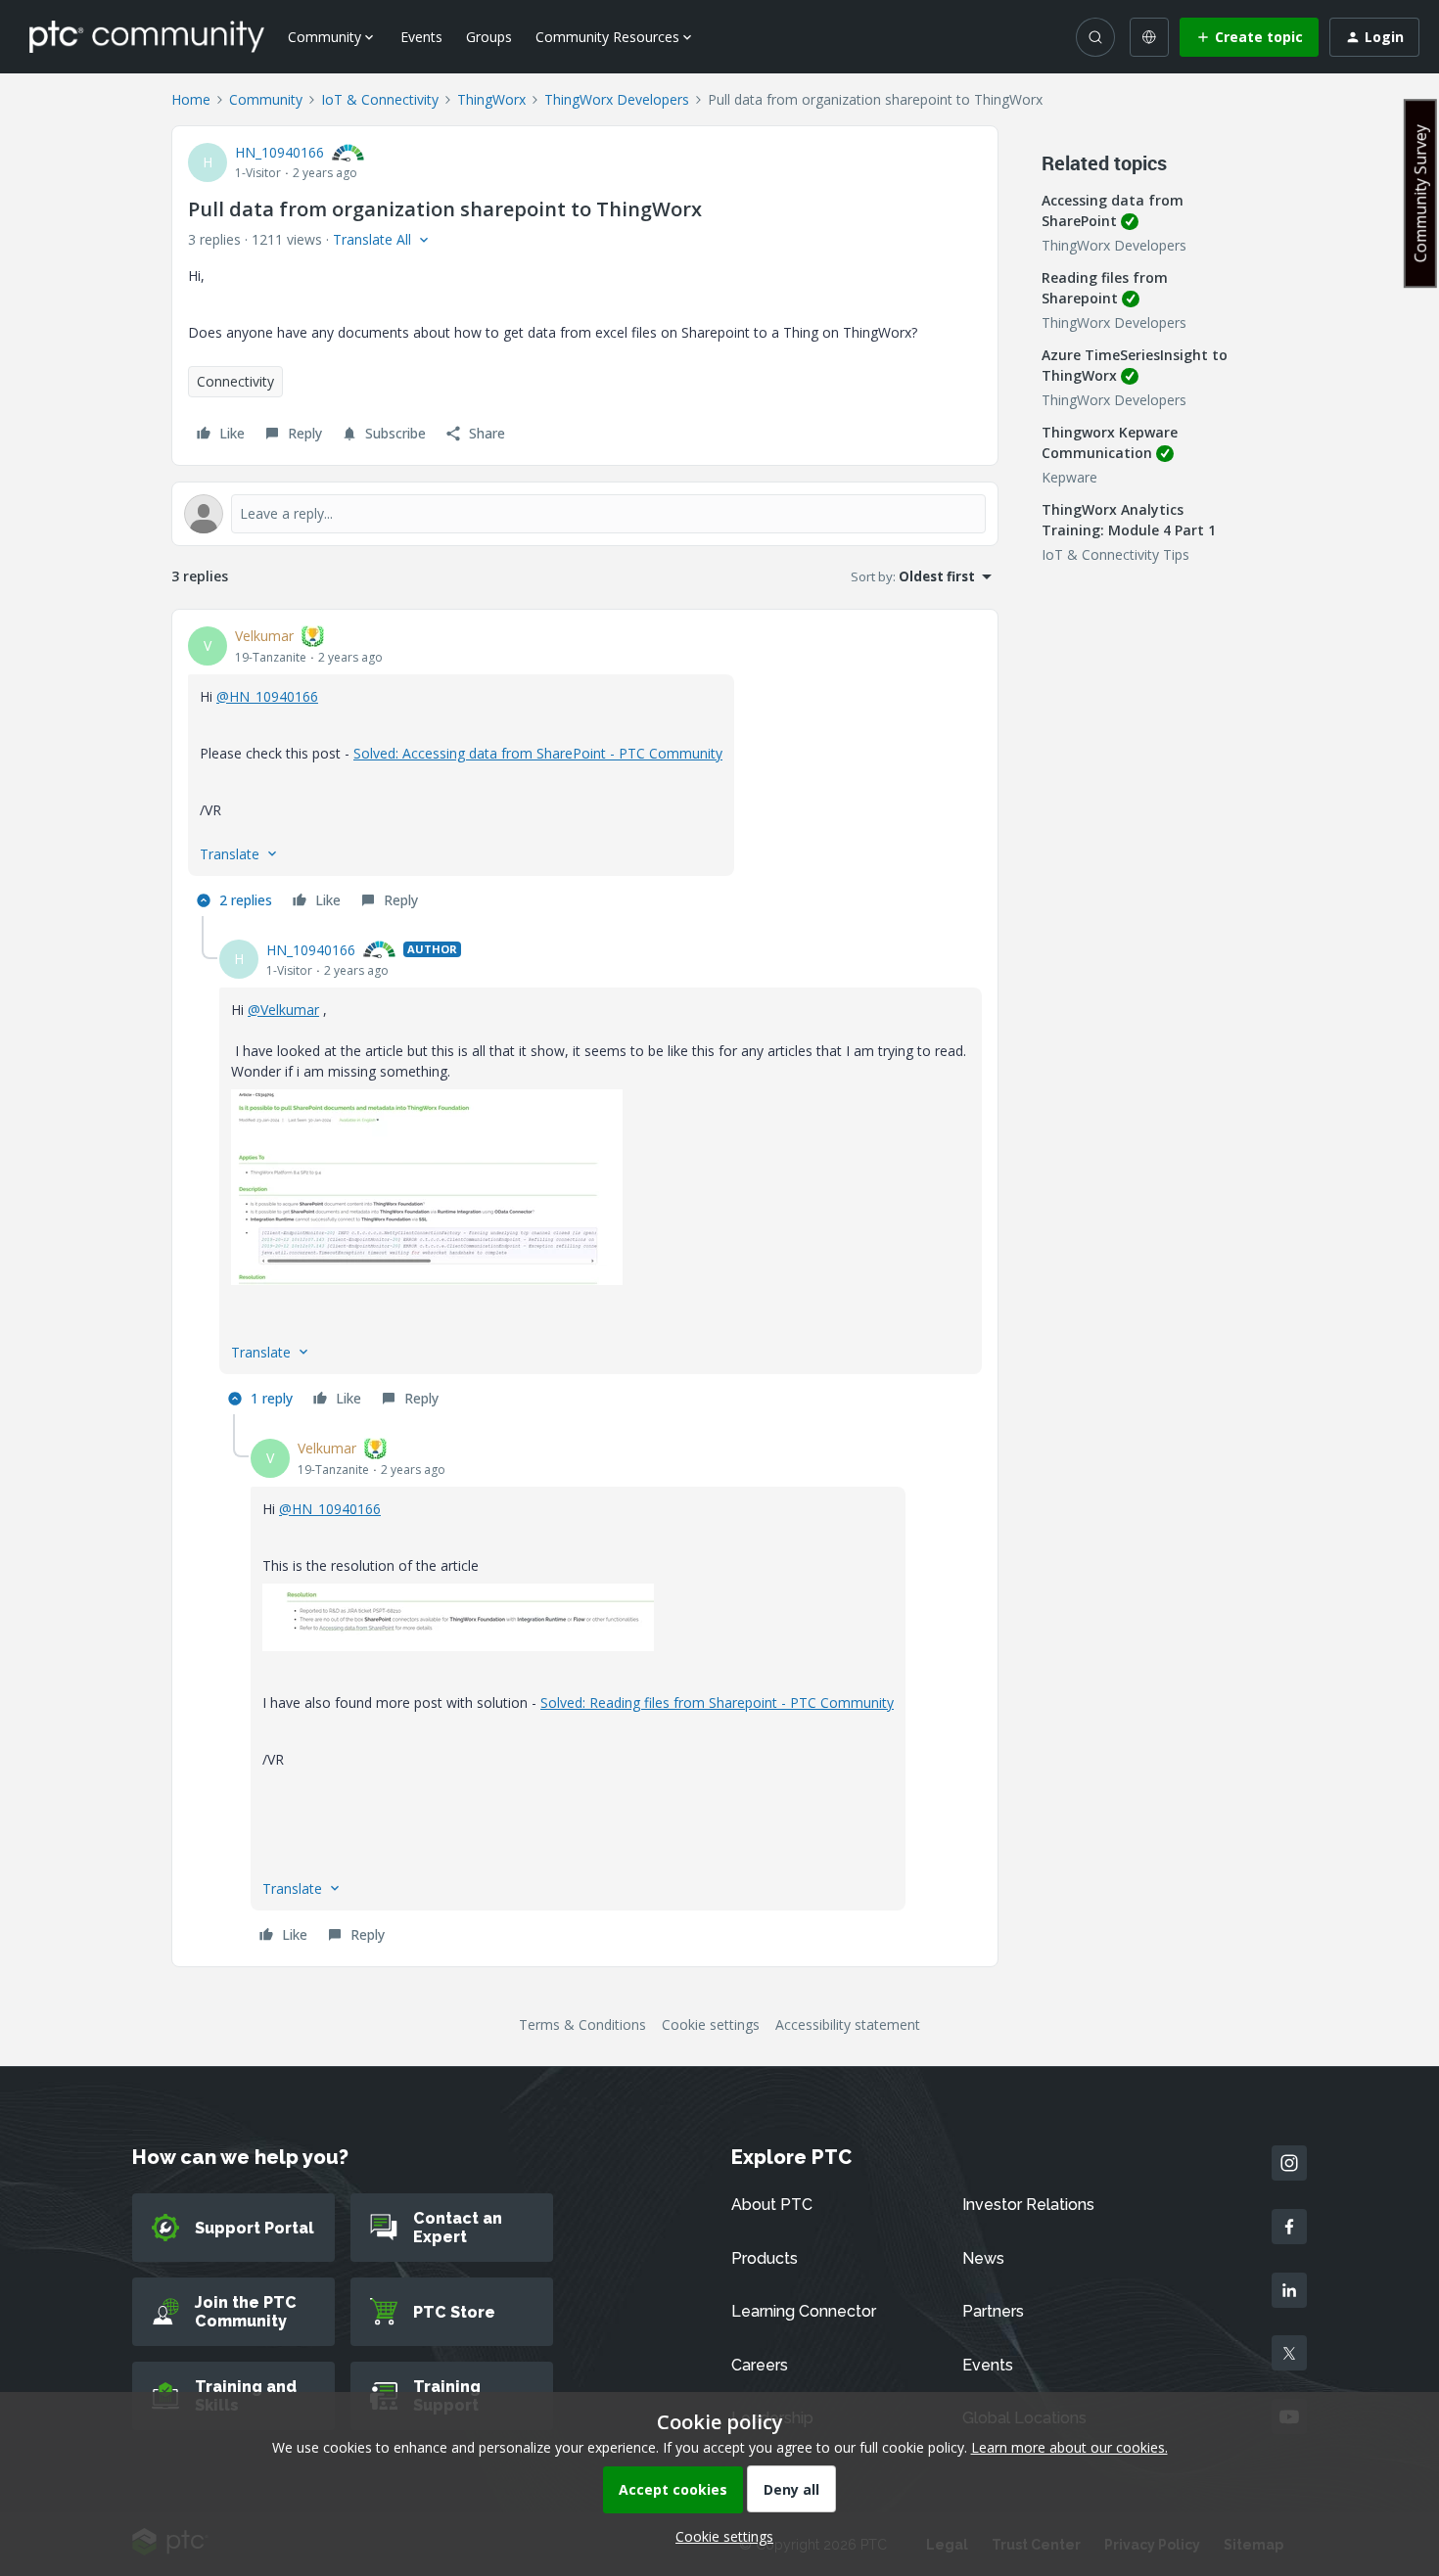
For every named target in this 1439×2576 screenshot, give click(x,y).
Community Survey (1420, 193)
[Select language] (1149, 37)
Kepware (1069, 477)
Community (266, 99)
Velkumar (264, 636)
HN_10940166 (279, 152)
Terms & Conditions (582, 2024)
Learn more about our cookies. (1069, 2447)
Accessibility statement (848, 2024)
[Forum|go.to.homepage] (147, 36)
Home (191, 99)
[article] (585, 771)
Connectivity (235, 381)
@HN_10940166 (267, 696)
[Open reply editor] (585, 514)
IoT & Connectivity (380, 99)
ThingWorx (491, 99)
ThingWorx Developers (617, 99)
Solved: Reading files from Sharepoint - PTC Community (717, 1702)
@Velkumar (283, 1010)
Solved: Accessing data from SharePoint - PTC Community (538, 753)
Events (421, 37)
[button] (1249, 37)
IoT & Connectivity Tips (1115, 554)
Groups (489, 37)
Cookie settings (711, 2024)
